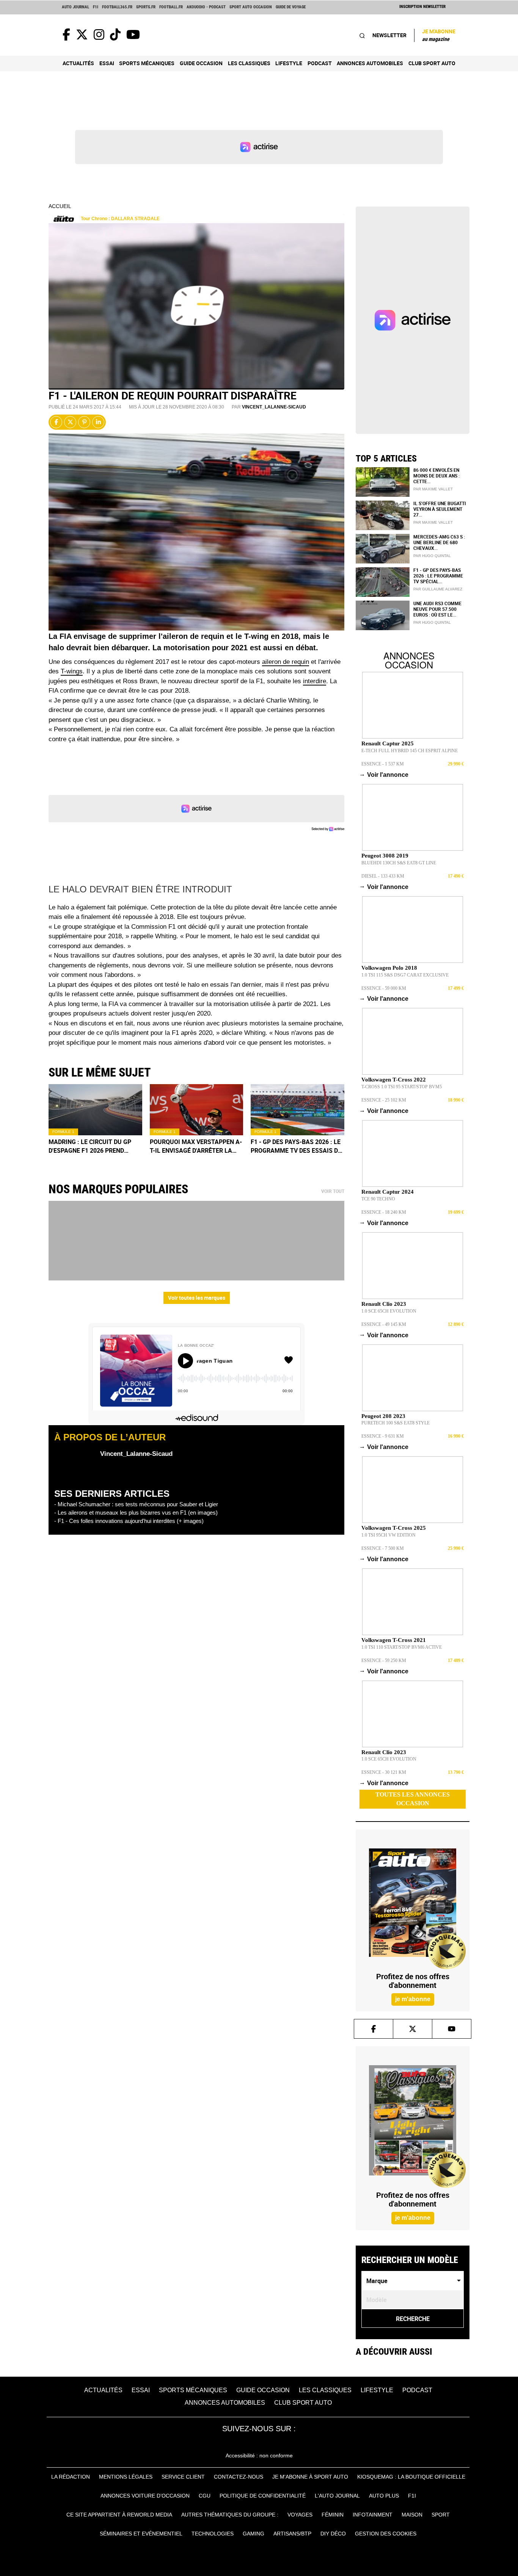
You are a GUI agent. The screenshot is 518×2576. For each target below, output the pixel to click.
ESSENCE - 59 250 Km (384, 1660)
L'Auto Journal (337, 2496)
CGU (205, 2496)
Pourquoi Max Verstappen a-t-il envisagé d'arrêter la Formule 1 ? (196, 1146)
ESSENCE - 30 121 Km (384, 1772)
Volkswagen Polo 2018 (389, 968)
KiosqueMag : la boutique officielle (411, 2477)
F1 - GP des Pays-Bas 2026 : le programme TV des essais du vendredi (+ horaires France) (297, 1146)
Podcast (320, 63)
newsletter (389, 35)
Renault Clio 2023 (384, 1304)
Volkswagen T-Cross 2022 (394, 1080)
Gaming (254, 2534)
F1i (96, 7)
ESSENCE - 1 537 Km (383, 764)
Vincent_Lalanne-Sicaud (274, 407)
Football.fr (171, 7)
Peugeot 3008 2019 (385, 856)
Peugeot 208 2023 (383, 1416)
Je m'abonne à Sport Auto (310, 2477)
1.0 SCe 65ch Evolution (389, 1311)
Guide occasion (201, 63)
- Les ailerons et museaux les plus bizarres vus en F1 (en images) (136, 1513)
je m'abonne (413, 1999)
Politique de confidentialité (263, 2496)
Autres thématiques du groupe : (230, 2515)
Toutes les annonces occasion (413, 1799)
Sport (441, 2515)
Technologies (213, 2534)
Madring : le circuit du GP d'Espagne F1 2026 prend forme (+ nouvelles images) (93, 1146)
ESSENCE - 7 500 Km (383, 1548)
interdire (315, 681)
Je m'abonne (439, 35)
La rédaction (71, 2477)
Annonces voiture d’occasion (145, 2496)
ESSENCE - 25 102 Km (384, 1100)
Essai (107, 63)
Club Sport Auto (432, 63)
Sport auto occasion (251, 7)
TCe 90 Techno (378, 1199)
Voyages (300, 2515)
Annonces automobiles (370, 63)
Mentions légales (126, 2477)
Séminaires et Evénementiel (141, 2534)
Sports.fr (146, 7)
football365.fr (117, 7)
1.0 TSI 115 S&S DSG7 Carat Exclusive (405, 975)
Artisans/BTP (292, 2534)
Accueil (60, 206)
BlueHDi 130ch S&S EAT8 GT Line (399, 863)
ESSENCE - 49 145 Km (384, 1324)
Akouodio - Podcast (206, 7)
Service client (183, 2477)
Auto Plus (384, 2496)
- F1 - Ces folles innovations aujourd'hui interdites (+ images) (129, 1521)
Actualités (78, 63)
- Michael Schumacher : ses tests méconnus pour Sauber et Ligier (136, 1504)
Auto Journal (75, 7)
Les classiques (249, 63)
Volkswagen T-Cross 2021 (394, 1640)
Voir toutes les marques (197, 1298)
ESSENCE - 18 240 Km (384, 1212)
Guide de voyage (291, 7)
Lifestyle (289, 63)
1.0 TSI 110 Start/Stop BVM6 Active (402, 1647)
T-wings (72, 671)
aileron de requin (286, 662)
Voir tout (333, 1191)
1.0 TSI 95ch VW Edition (388, 1535)
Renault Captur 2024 (388, 1192)
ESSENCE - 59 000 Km (384, 988)
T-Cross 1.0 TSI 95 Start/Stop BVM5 (402, 1087)
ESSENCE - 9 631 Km (383, 1436)
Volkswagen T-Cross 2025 (394, 1528)
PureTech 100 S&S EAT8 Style (396, 1423)
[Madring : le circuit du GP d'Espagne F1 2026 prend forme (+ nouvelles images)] (95, 1110)
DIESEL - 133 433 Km (383, 876)
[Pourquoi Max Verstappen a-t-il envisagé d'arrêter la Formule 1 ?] (197, 1110)
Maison (412, 2515)
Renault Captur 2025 (388, 743)
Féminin (333, 2515)
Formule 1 (63, 1132)
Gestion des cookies (386, 2534)
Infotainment (373, 2515)
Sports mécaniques (147, 63)
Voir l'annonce (385, 775)
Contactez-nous (239, 2477)
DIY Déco (333, 2534)
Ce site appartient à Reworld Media (119, 2515)
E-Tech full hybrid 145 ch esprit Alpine (410, 751)
